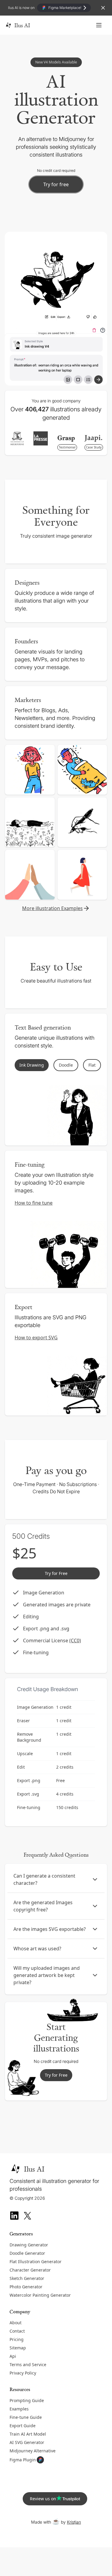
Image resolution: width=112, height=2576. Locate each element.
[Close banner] (103, 8)
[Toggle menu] (99, 25)
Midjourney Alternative (33, 2451)
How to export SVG (36, 1338)
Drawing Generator (29, 2245)
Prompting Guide (27, 2400)
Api (13, 2356)
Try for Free (56, 2075)
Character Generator (30, 2270)
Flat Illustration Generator (36, 2262)
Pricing (17, 2339)
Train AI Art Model (28, 2434)
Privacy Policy (23, 2373)
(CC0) (75, 1640)
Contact (17, 2331)
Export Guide (23, 2426)
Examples (19, 2409)
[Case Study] (93, 438)
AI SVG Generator (27, 2442)
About (16, 2323)
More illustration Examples (52, 908)
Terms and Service (28, 2365)
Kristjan (74, 2522)
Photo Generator (26, 2287)
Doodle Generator (27, 2253)
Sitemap (18, 2348)
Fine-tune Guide (26, 2417)
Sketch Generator (27, 2278)
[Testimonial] (66, 439)
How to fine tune (34, 1203)
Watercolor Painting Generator (40, 2295)
